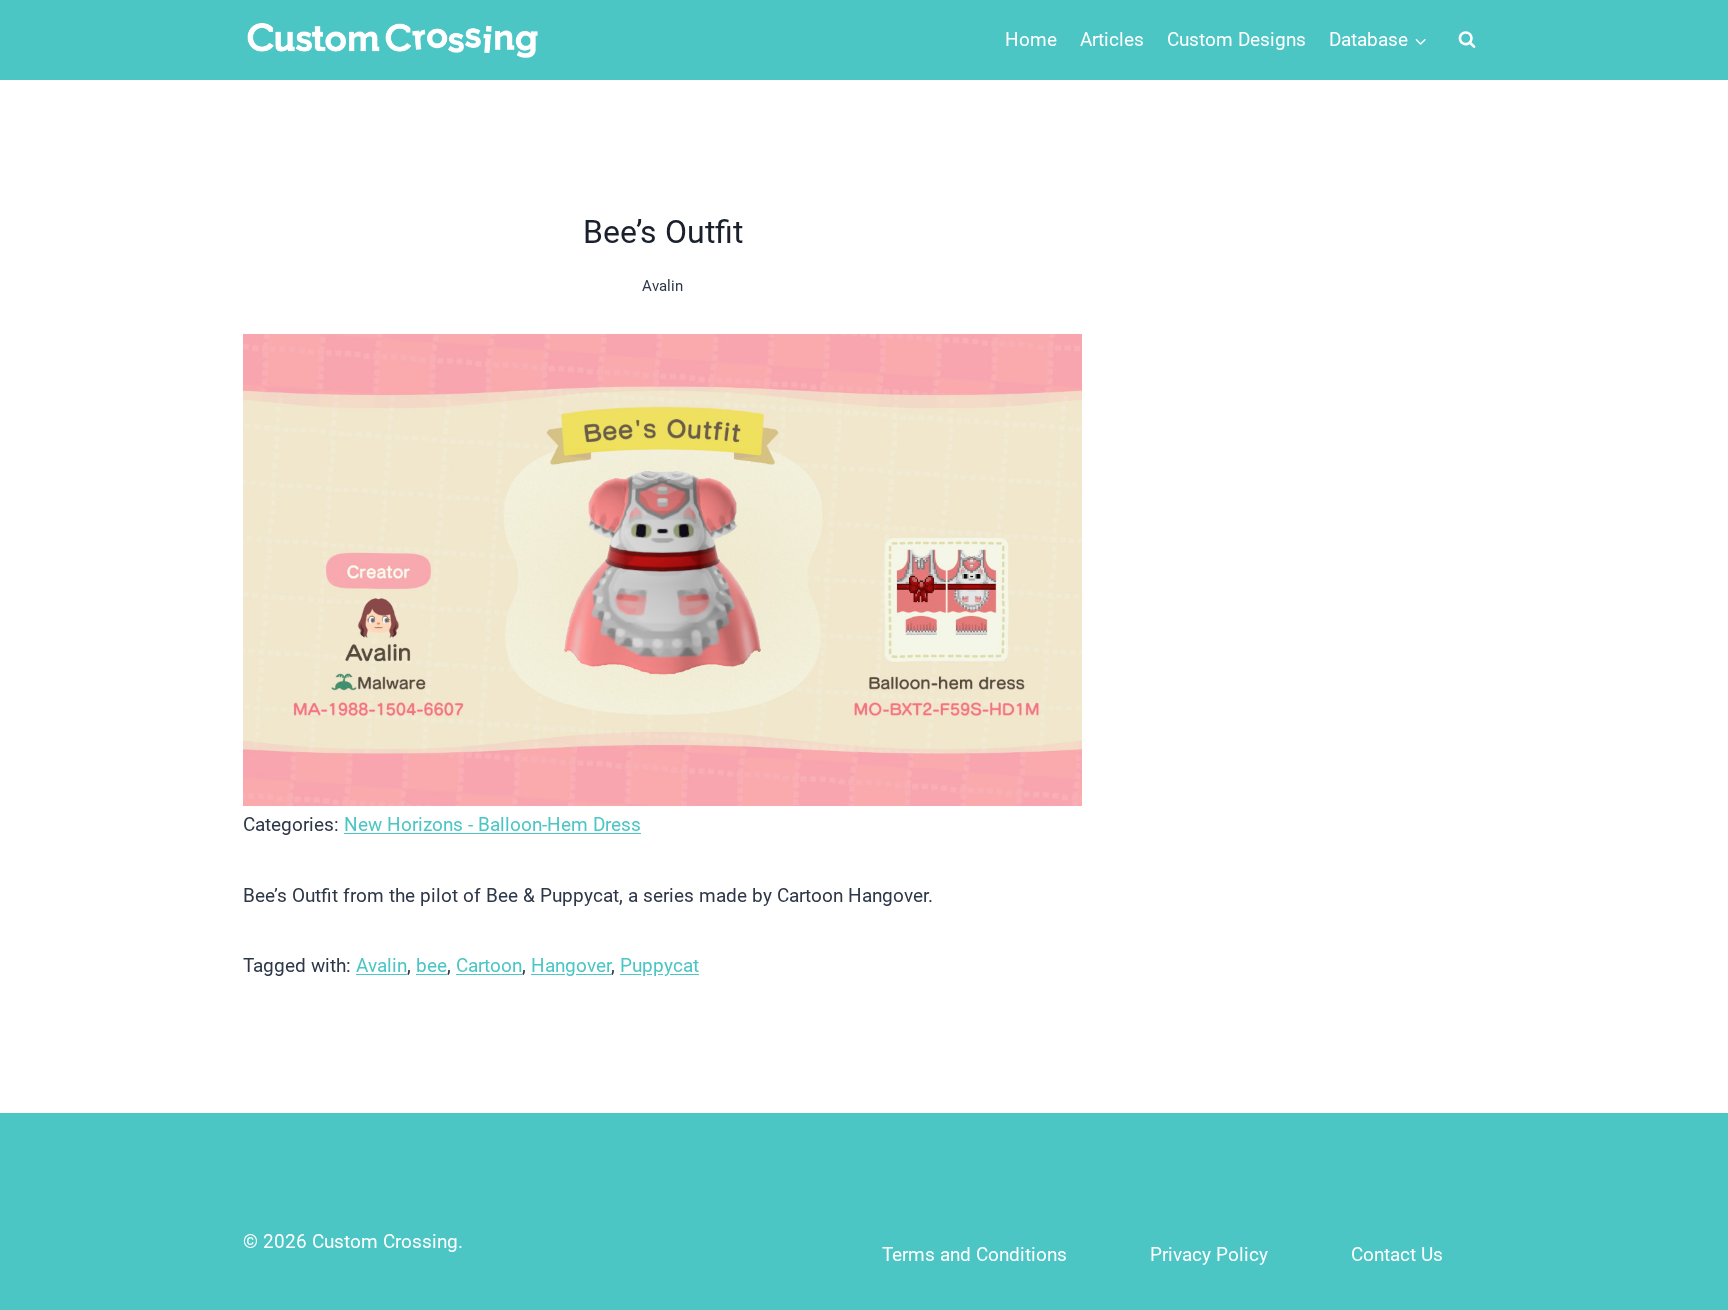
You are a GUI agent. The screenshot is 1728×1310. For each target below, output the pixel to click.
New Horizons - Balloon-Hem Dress (492, 824)
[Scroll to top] (1669, 1162)
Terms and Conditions (974, 1254)
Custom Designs (1236, 39)
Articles (1112, 39)
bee (431, 965)
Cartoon (489, 965)
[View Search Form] (1467, 40)
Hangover (571, 965)
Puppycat (659, 965)
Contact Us (1397, 1254)
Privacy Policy (1209, 1254)
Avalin (662, 286)
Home (1031, 39)
